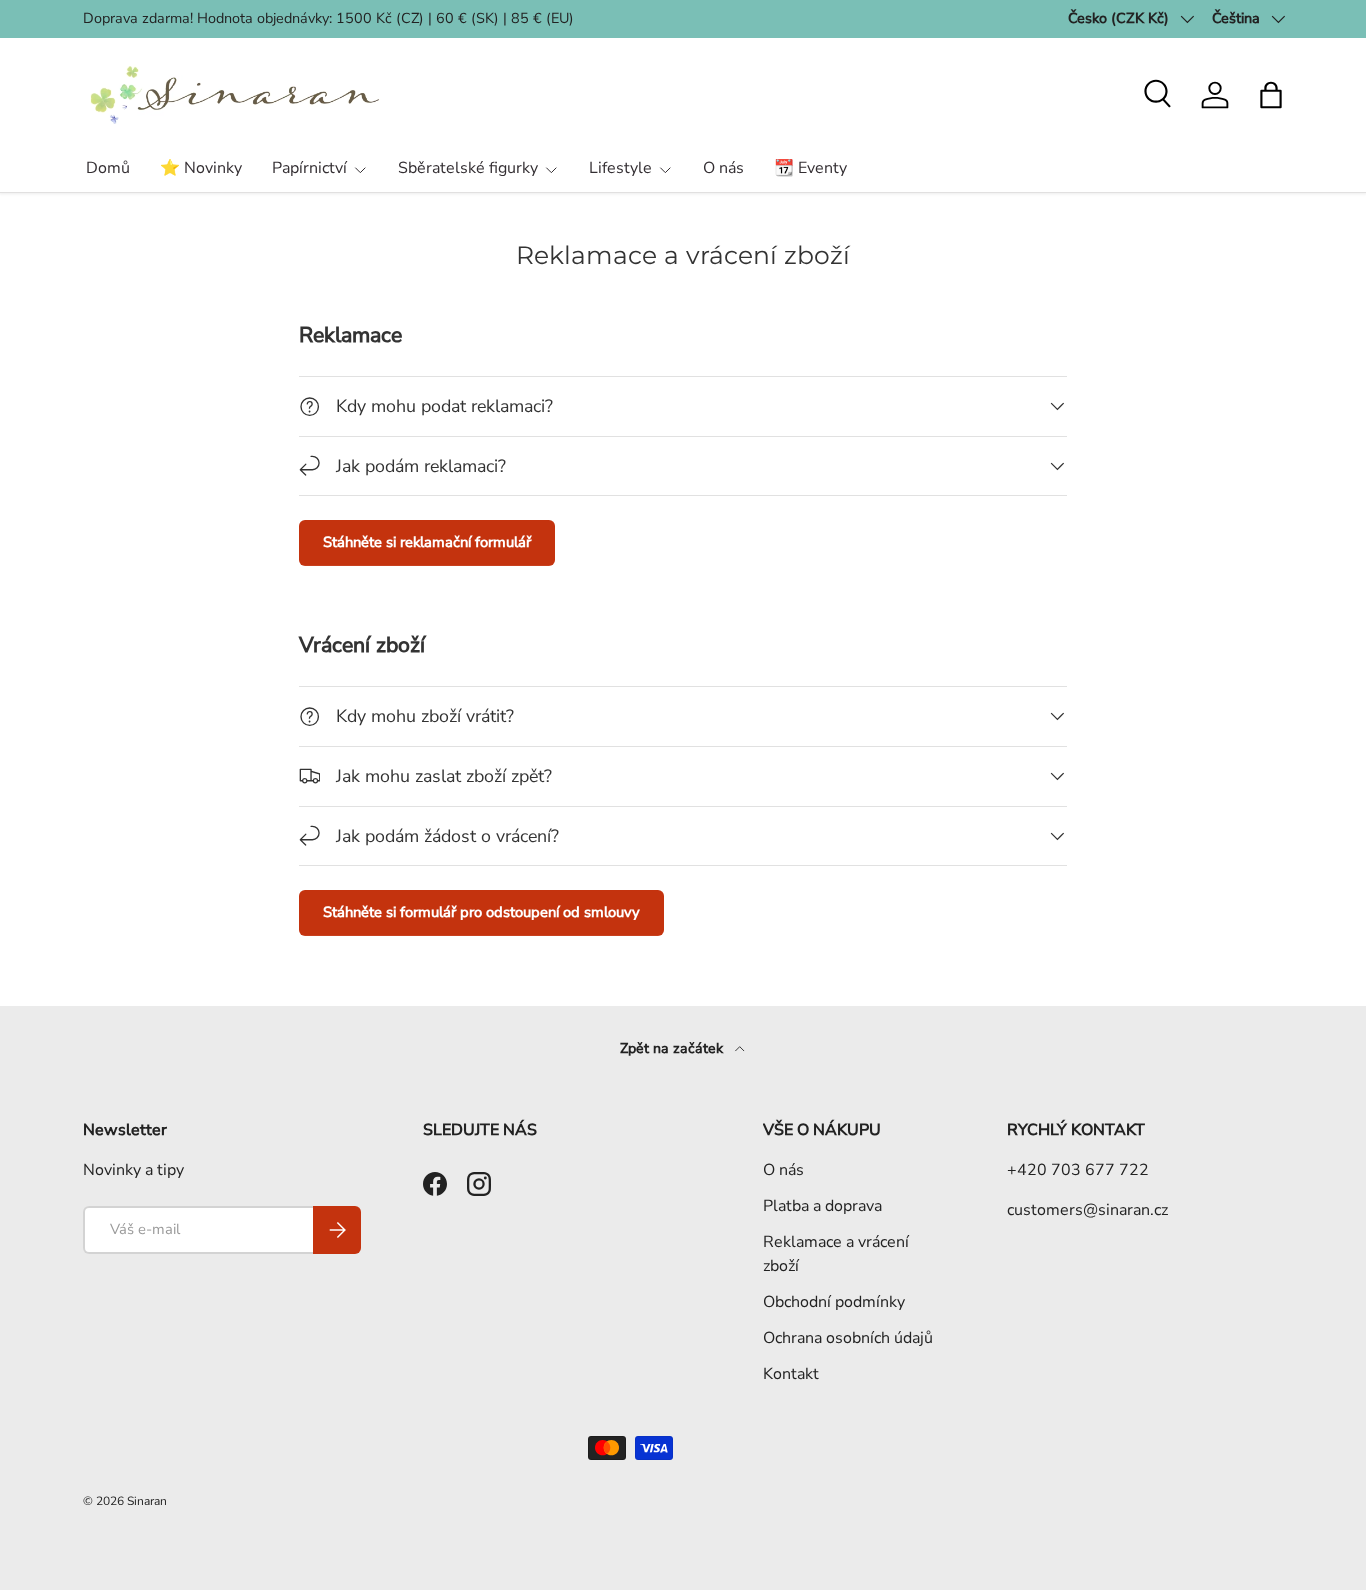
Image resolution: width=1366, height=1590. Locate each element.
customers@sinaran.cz (1087, 1210)
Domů (108, 168)
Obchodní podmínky (834, 1302)
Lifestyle (620, 168)
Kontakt (791, 1374)
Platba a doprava (822, 1206)
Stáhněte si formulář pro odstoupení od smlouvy (481, 912)
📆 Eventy (810, 168)
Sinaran (147, 1501)
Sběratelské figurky (468, 168)
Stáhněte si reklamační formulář (427, 542)
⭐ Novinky (201, 168)
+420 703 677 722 (1078, 1170)
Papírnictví (309, 168)
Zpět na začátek (673, 1048)
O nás (723, 168)
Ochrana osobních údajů (848, 1338)
